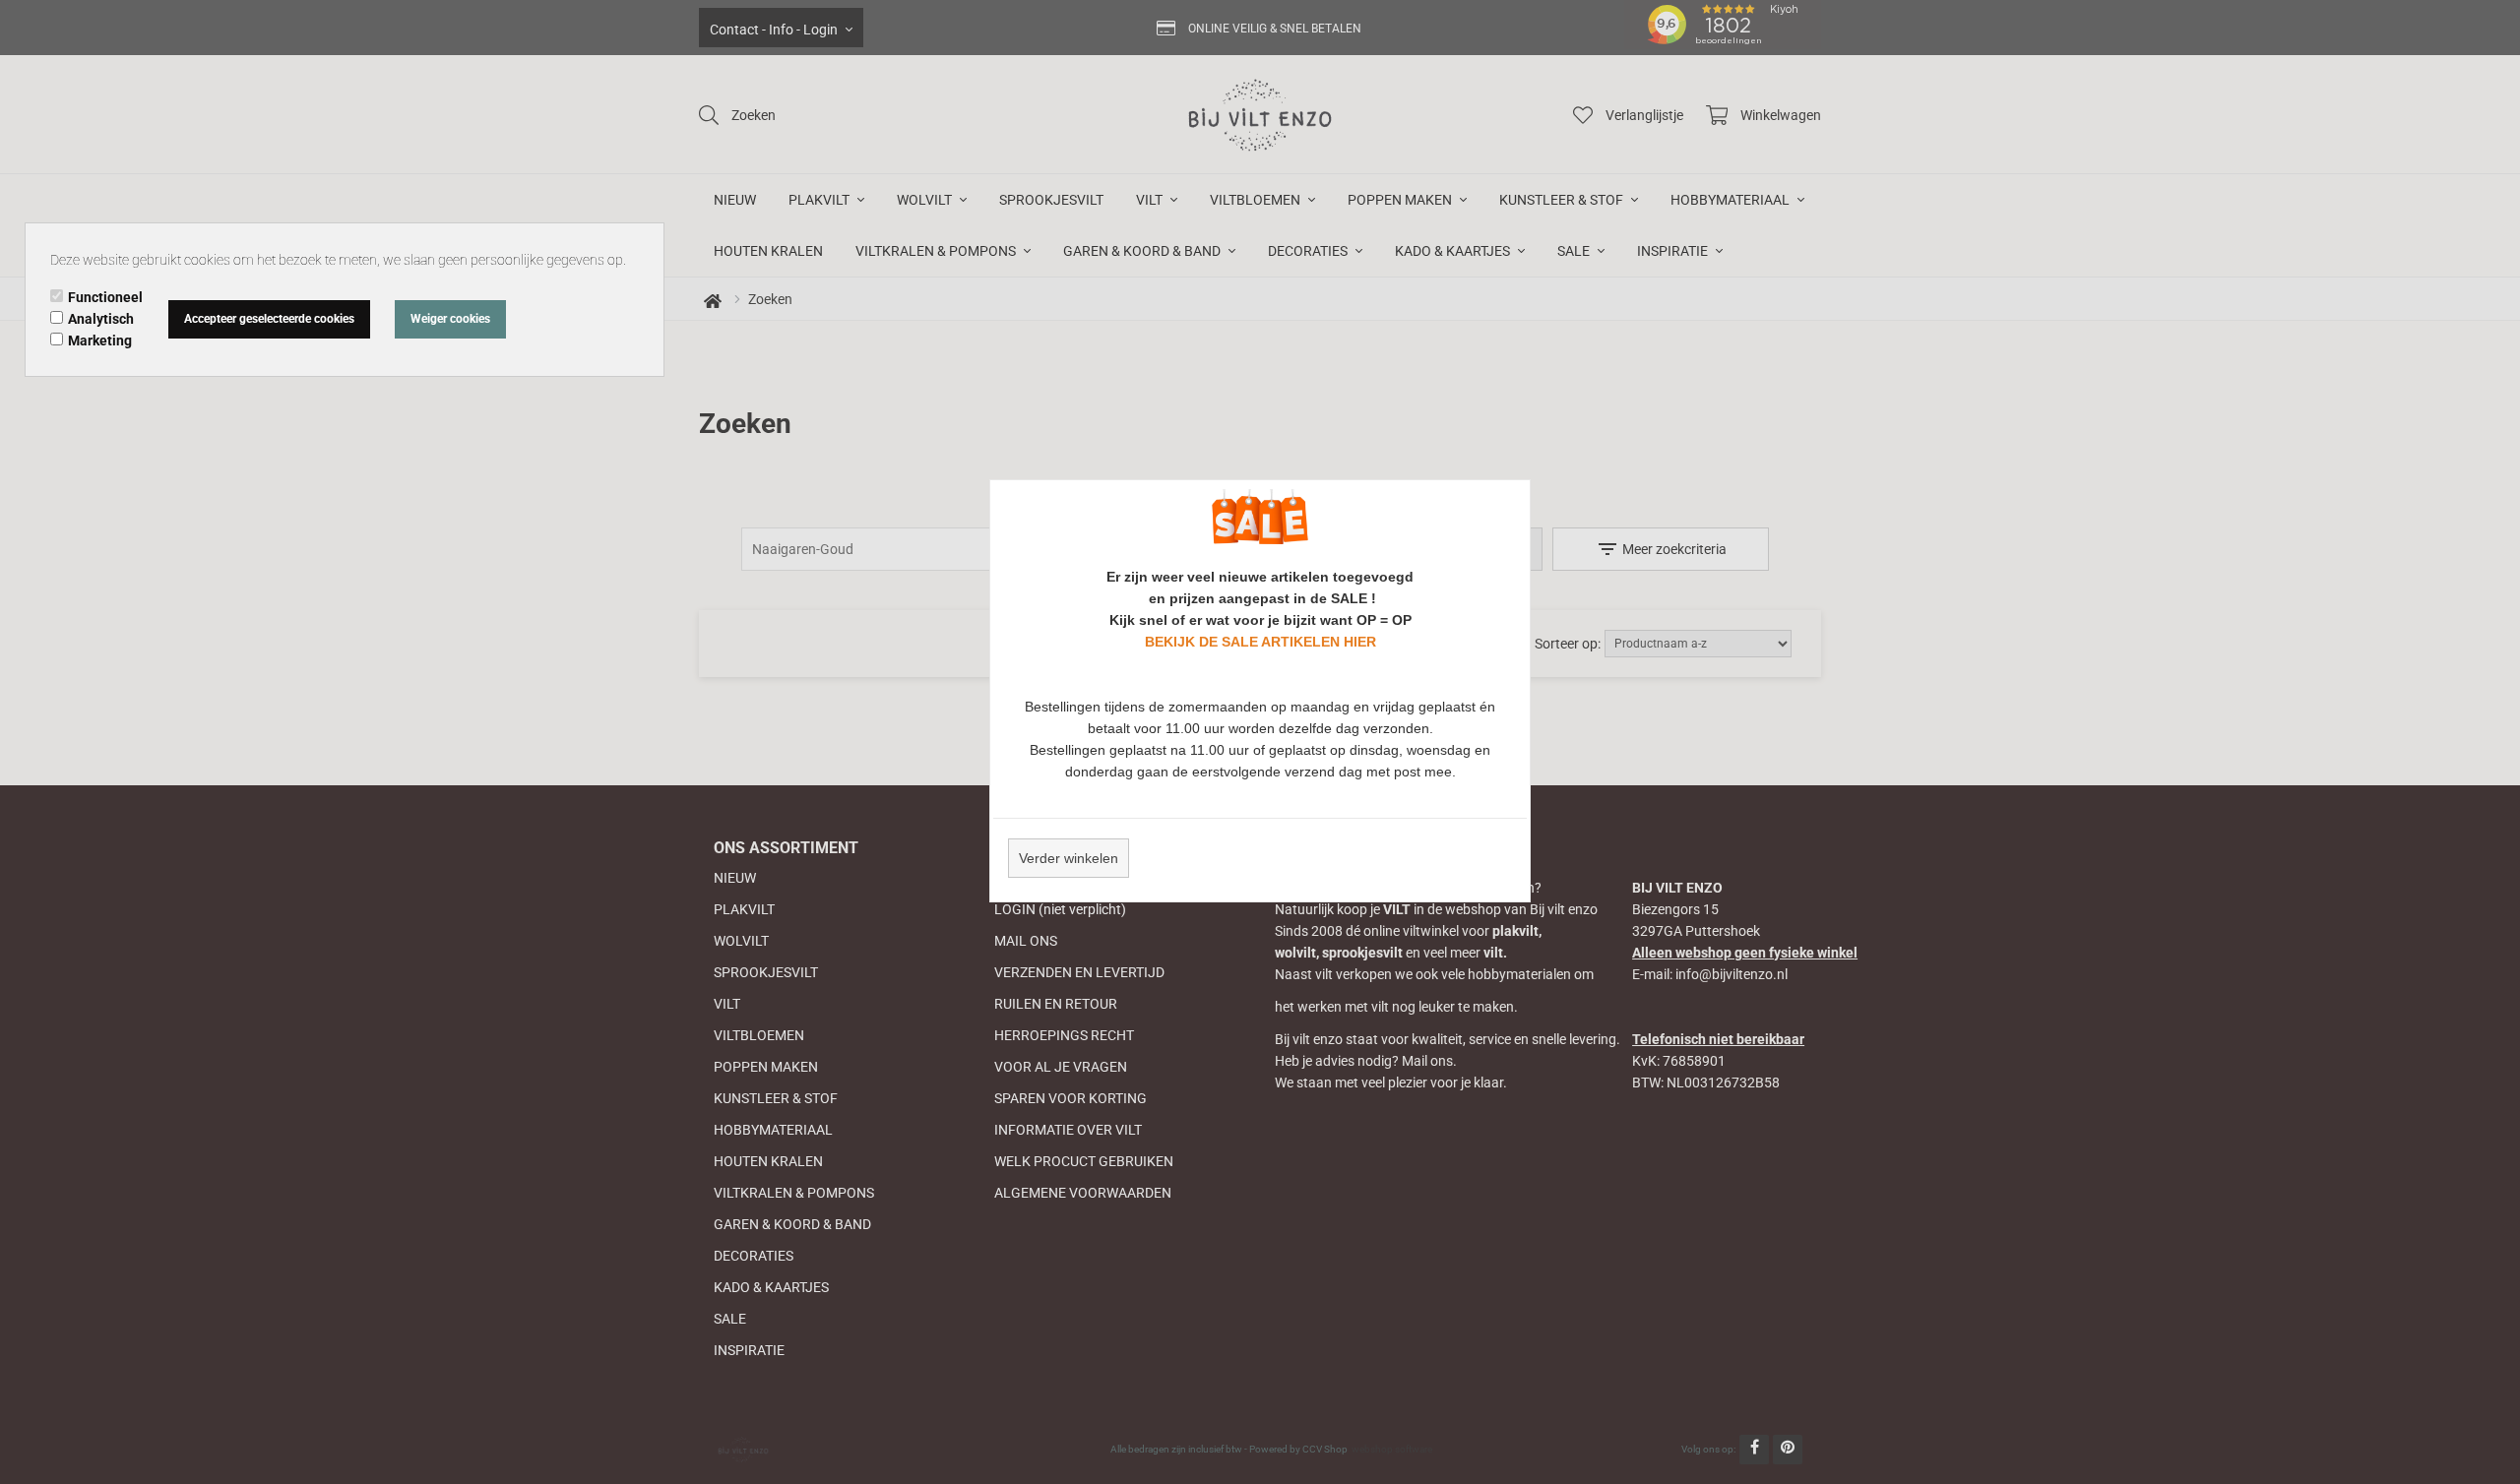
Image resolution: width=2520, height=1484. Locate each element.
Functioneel (105, 297)
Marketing (100, 340)
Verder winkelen (1069, 858)
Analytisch (101, 319)
